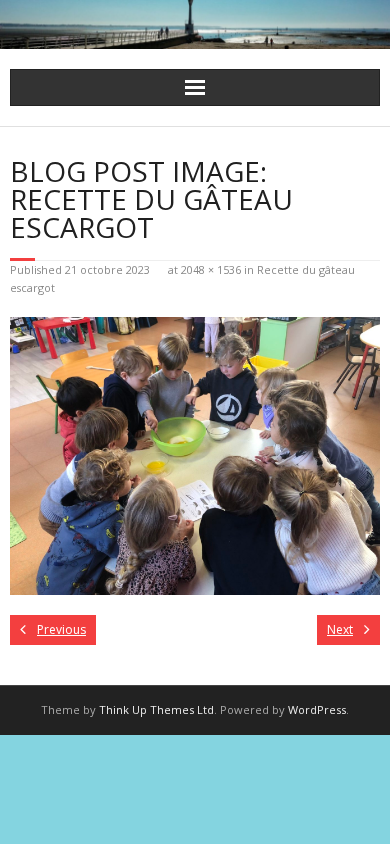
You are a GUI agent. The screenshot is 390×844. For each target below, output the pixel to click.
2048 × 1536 (211, 269)
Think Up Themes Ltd (156, 709)
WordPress (317, 709)
